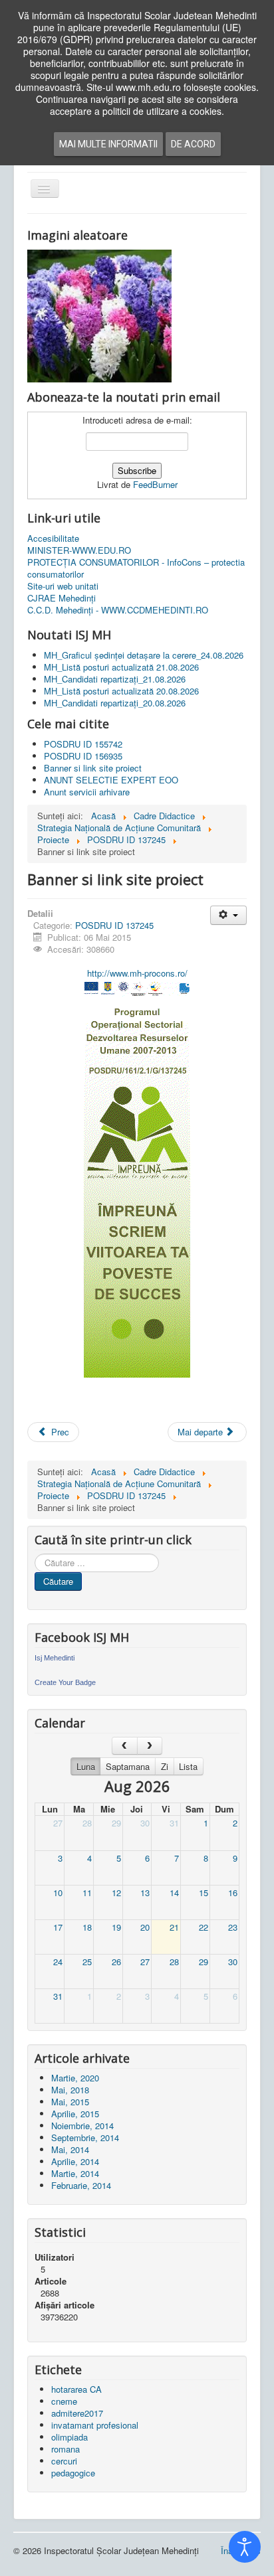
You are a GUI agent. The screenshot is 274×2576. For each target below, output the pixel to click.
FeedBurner (155, 484)
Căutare (58, 1581)
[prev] (125, 1746)
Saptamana (128, 1766)
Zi (165, 1766)
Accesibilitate (53, 538)
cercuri (64, 2461)
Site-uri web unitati (63, 586)
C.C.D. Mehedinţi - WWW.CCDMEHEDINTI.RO (118, 610)
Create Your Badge (65, 1682)
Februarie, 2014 (81, 2185)
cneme (64, 2401)
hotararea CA (76, 2389)
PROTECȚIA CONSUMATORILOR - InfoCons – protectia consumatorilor (136, 568)
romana (66, 2449)
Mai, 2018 (70, 2090)
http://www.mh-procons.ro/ (137, 973)
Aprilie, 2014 (75, 2161)
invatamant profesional (95, 2425)
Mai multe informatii (108, 144)
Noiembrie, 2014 (82, 2126)
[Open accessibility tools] (245, 2547)
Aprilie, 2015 (75, 2114)
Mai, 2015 (70, 2102)
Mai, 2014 (70, 2149)
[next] (150, 1746)
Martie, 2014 (75, 2173)
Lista (188, 1766)
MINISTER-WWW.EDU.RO (79, 550)
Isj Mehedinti (55, 1658)
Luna (86, 1766)
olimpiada (69, 2437)
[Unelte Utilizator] (228, 915)
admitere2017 (77, 2413)
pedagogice (73, 2473)
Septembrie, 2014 (85, 2137)
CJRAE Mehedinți (62, 598)
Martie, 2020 (75, 2078)
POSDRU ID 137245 (114, 925)
